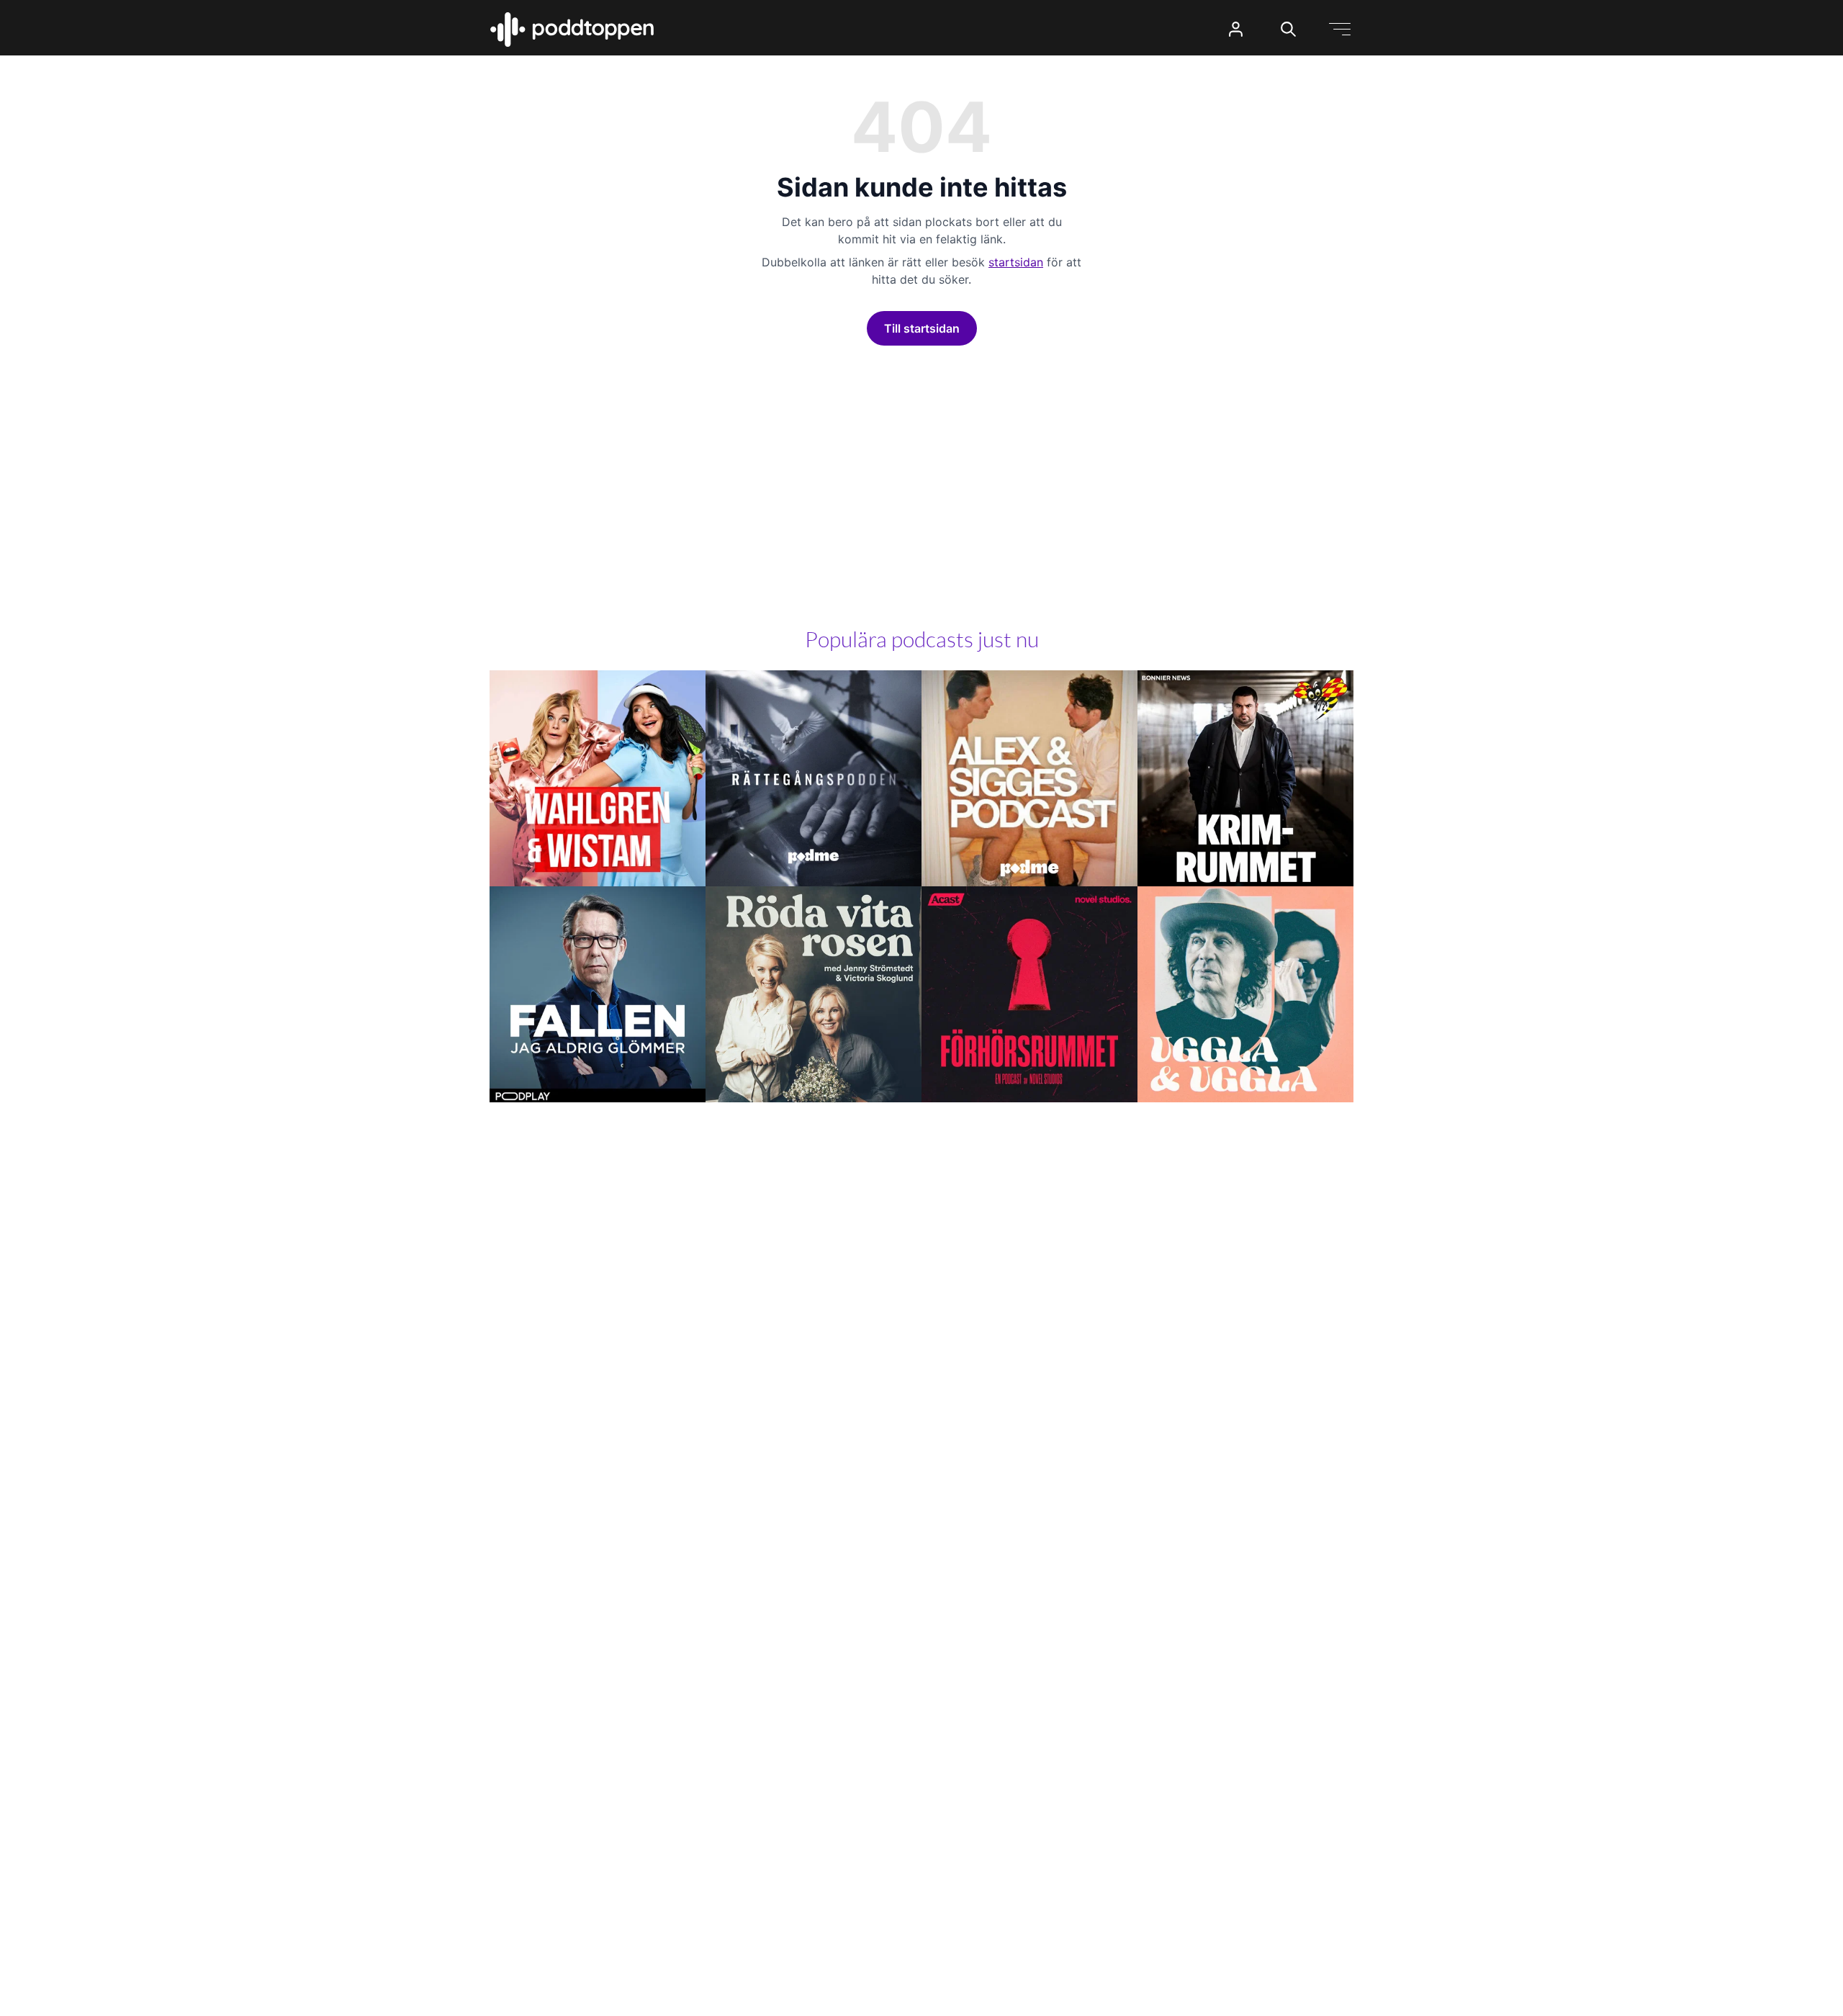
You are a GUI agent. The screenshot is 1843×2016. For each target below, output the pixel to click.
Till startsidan (922, 328)
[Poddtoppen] (572, 30)
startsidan (1016, 262)
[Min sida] (1236, 29)
